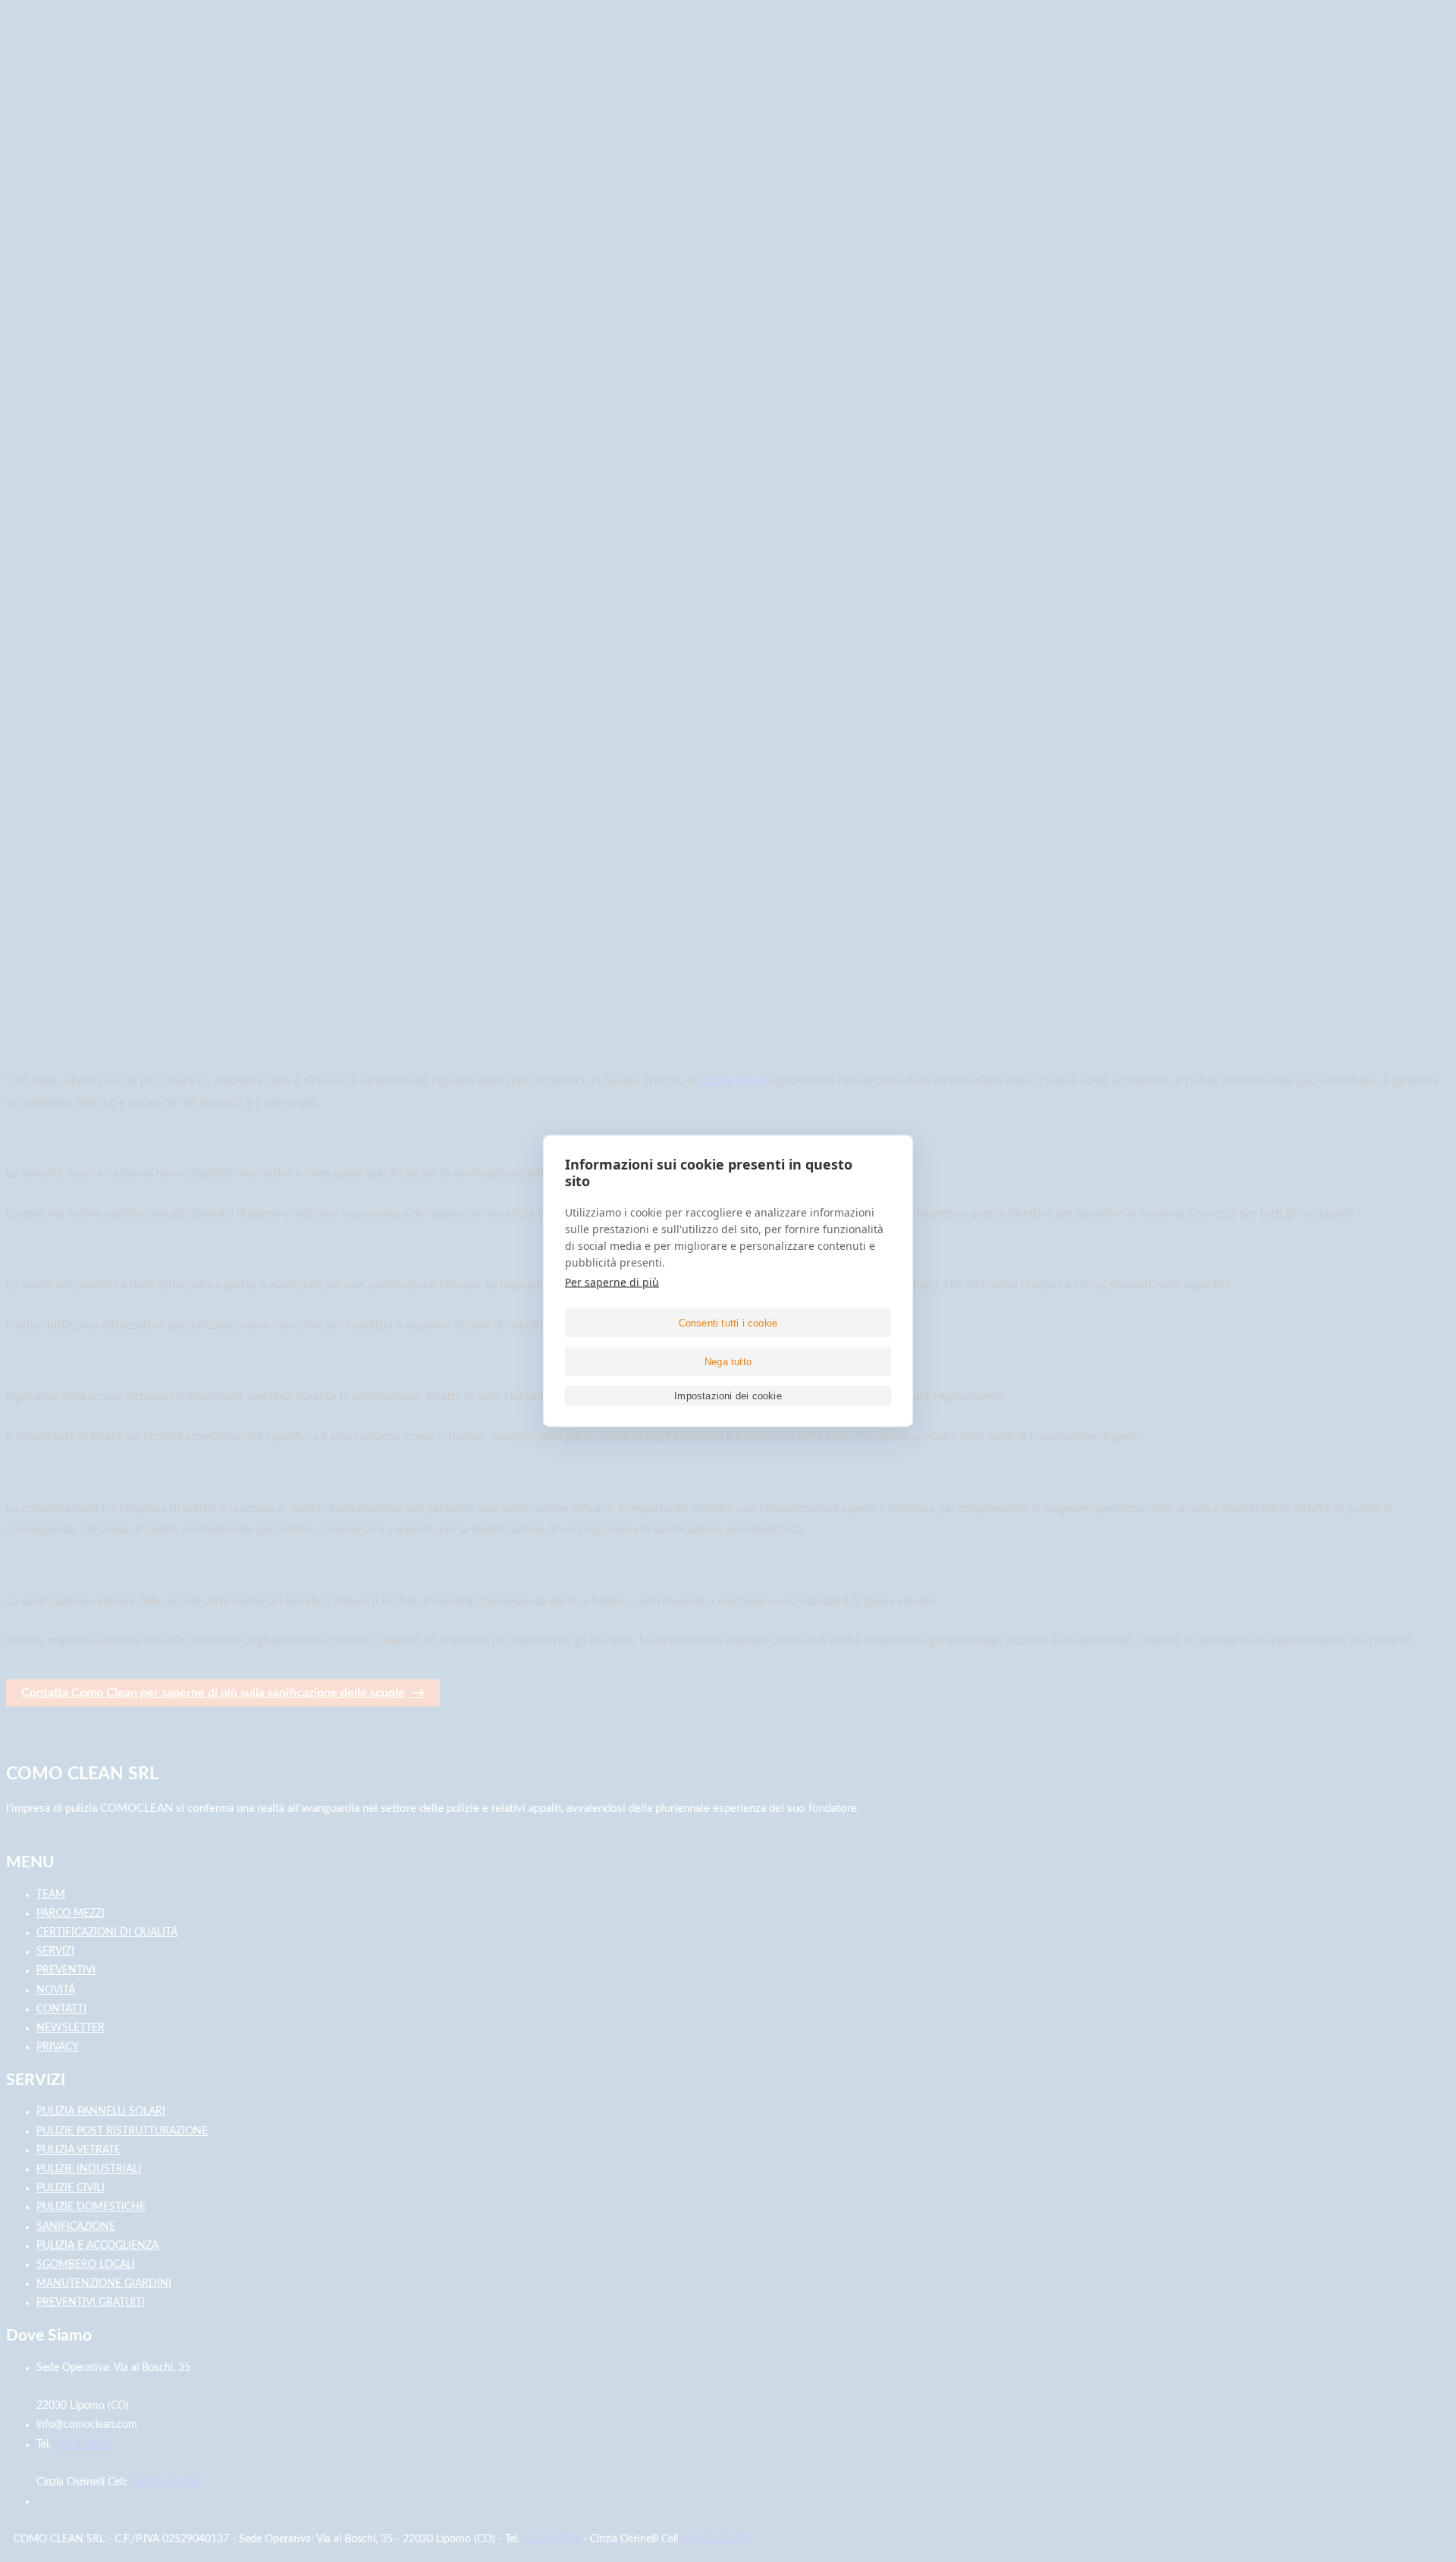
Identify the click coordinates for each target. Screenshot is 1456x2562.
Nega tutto (728, 1361)
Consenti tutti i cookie (728, 1322)
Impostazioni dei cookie (728, 1395)
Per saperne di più (612, 1282)
